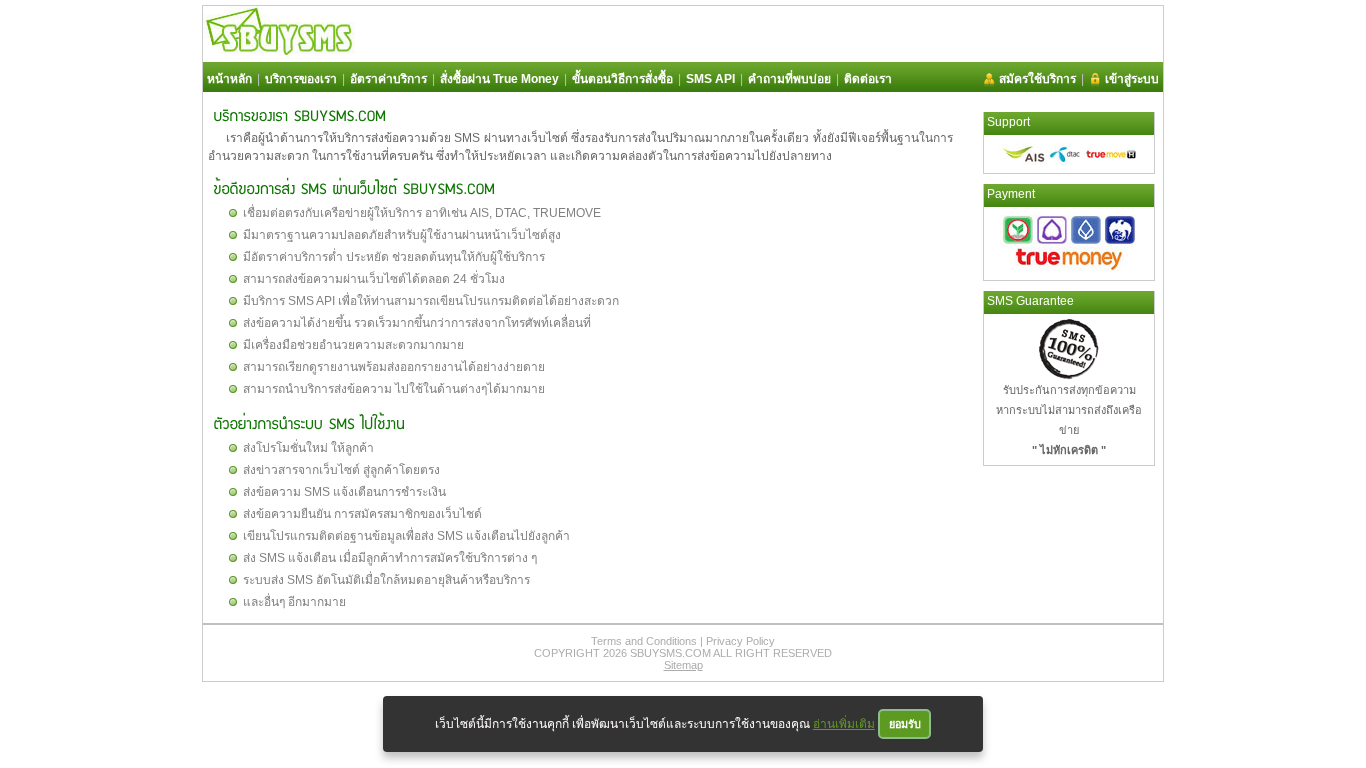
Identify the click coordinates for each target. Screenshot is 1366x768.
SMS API (710, 79)
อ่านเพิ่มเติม (844, 724)
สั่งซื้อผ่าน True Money (499, 79)
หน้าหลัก (229, 79)
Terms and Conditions (644, 641)
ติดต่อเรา (868, 79)
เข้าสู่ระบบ (1132, 79)
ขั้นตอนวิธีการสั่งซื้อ (622, 79)
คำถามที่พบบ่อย (789, 79)
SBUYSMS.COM (670, 653)
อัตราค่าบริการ (388, 79)
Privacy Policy (740, 641)
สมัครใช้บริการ (1037, 79)
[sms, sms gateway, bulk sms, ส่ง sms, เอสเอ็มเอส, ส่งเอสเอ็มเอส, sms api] (279, 50)
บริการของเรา (301, 79)
